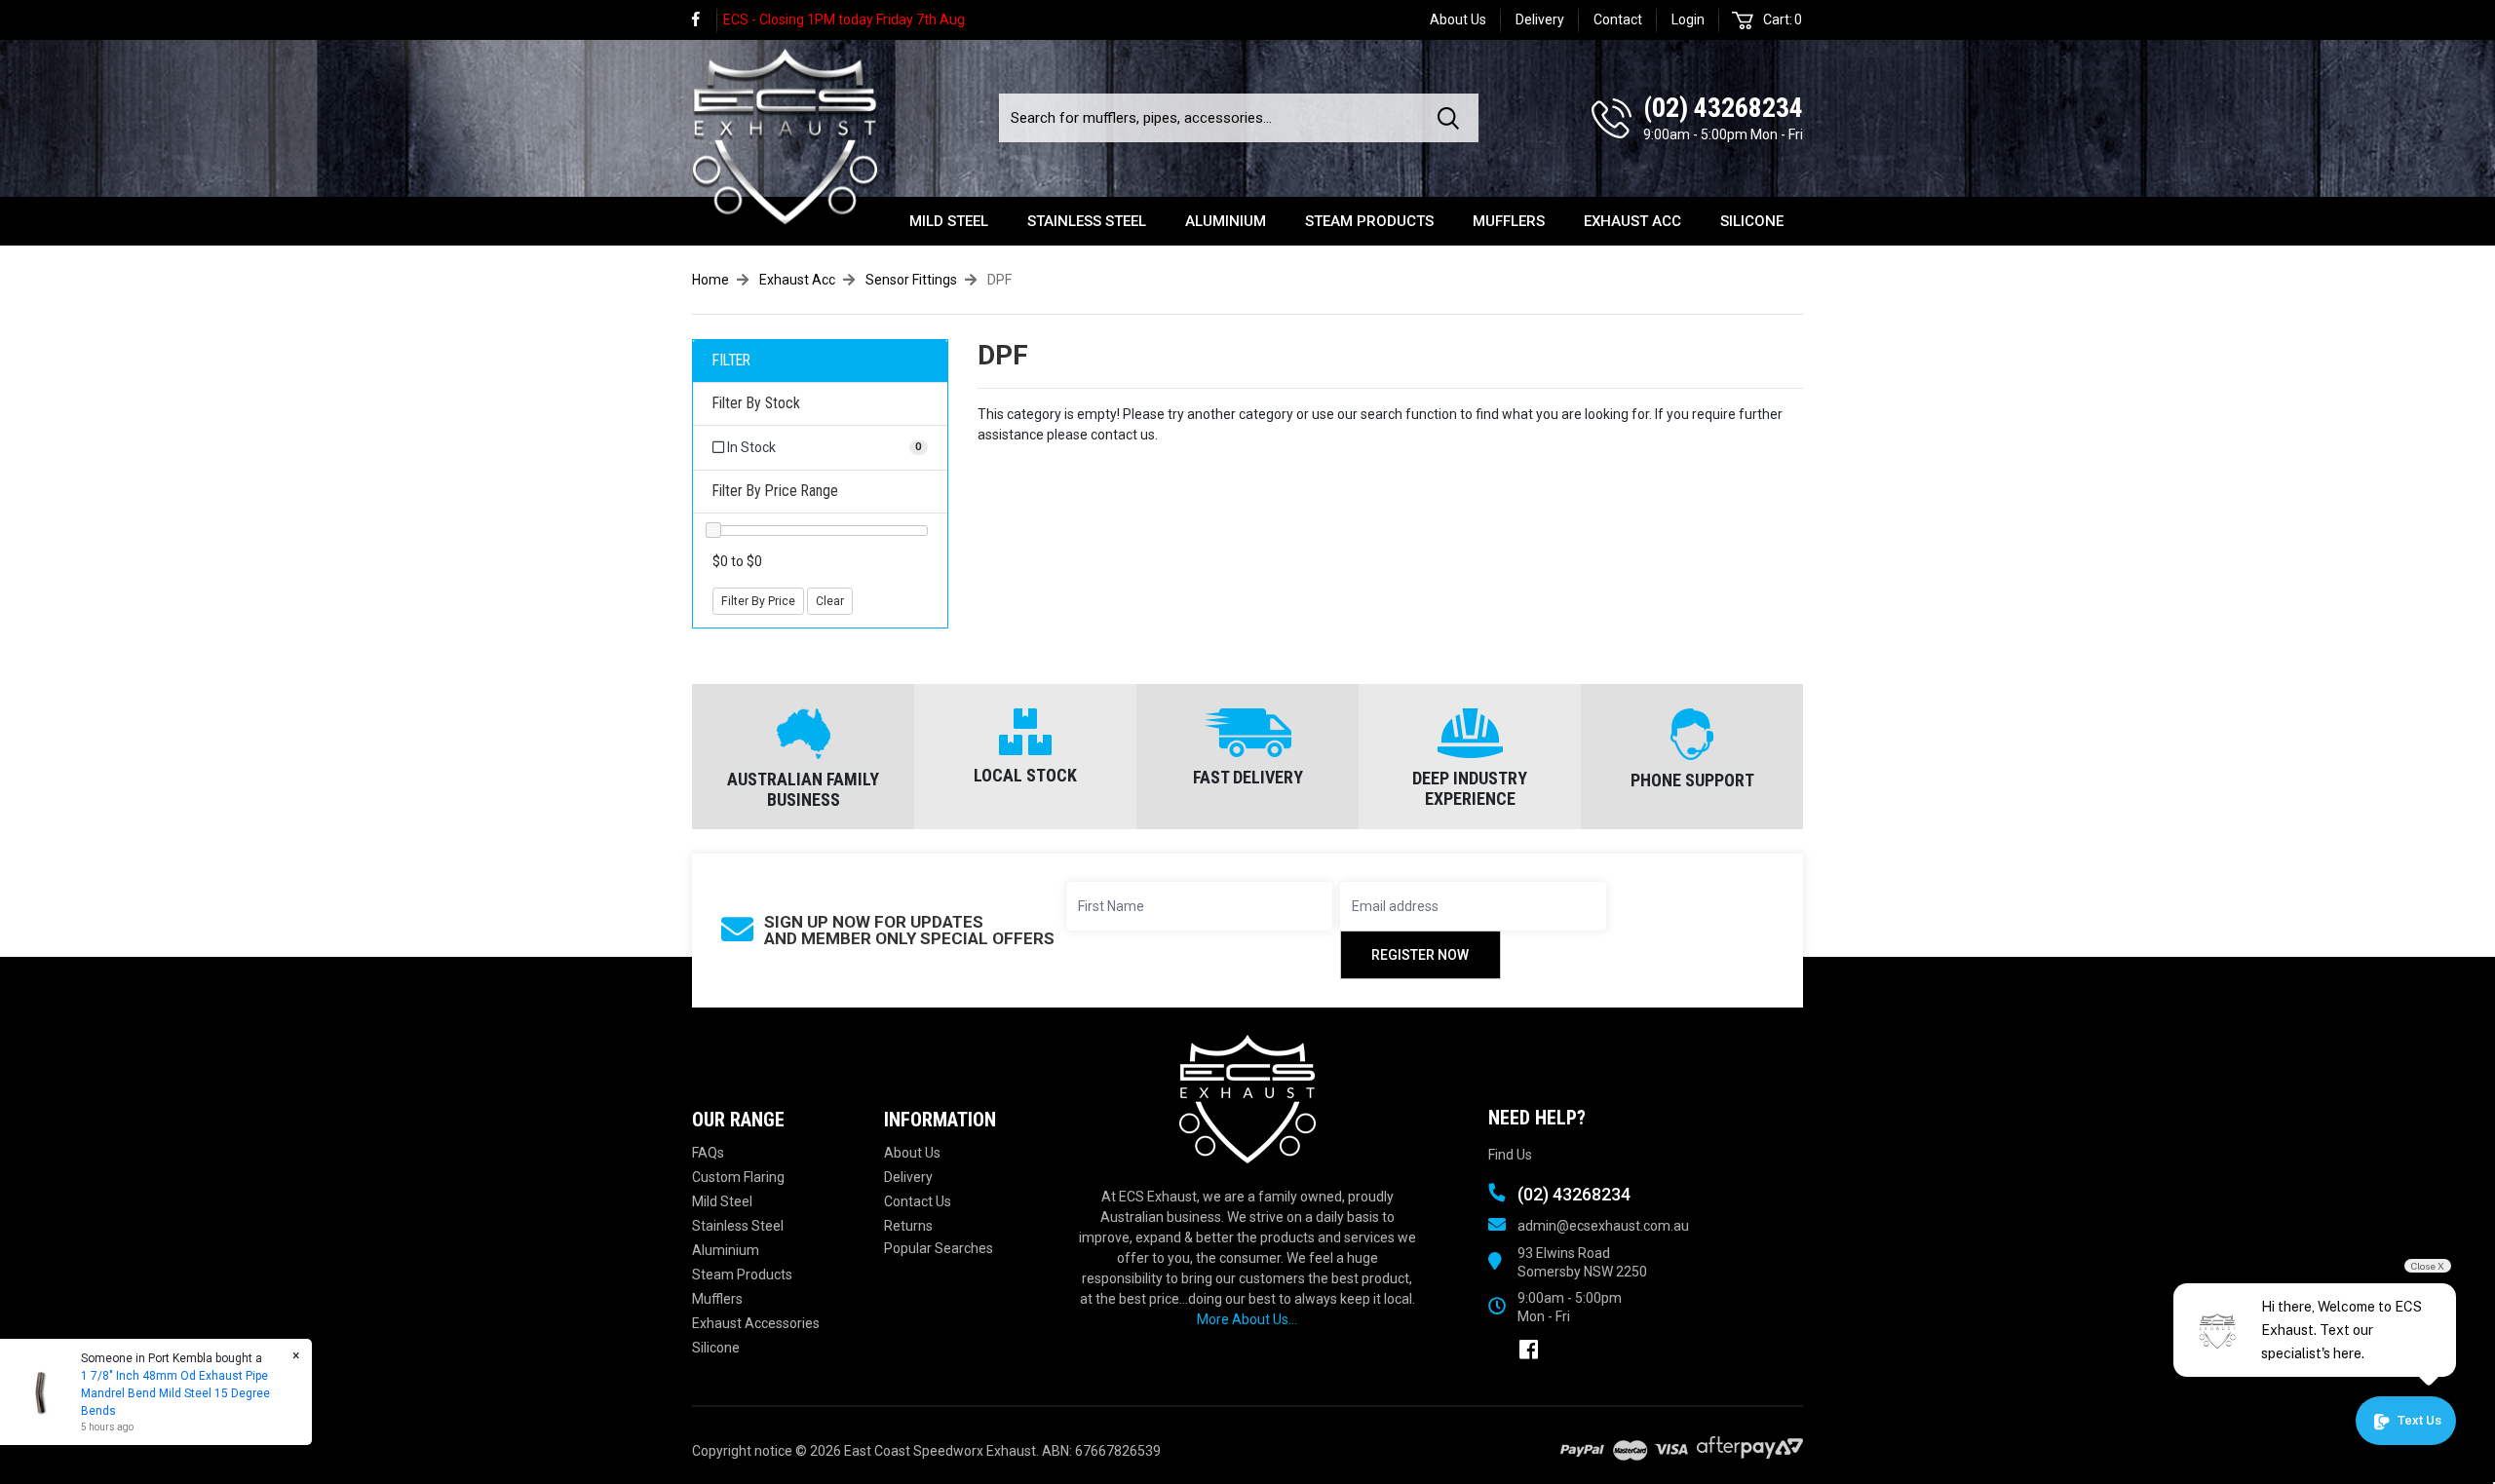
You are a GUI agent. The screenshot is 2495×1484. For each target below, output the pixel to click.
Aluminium (1226, 221)
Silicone (1752, 221)
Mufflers (1509, 221)
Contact (1618, 19)
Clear (830, 601)
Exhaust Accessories (756, 1323)
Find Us (1510, 1155)
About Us (1458, 19)
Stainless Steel (1087, 221)
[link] (705, 20)
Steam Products (1369, 221)
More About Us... (1247, 1319)
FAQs (708, 1153)
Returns (908, 1226)
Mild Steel (949, 221)
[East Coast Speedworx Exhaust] (785, 133)
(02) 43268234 (1723, 108)
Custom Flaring (738, 1177)
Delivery (1540, 19)
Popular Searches (939, 1248)
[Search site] (1452, 118)
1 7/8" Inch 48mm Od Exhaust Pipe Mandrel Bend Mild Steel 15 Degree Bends (175, 1393)
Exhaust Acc (1632, 221)
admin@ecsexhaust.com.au (1603, 1226)
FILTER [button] (731, 361)
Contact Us (918, 1201)
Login (1688, 19)
